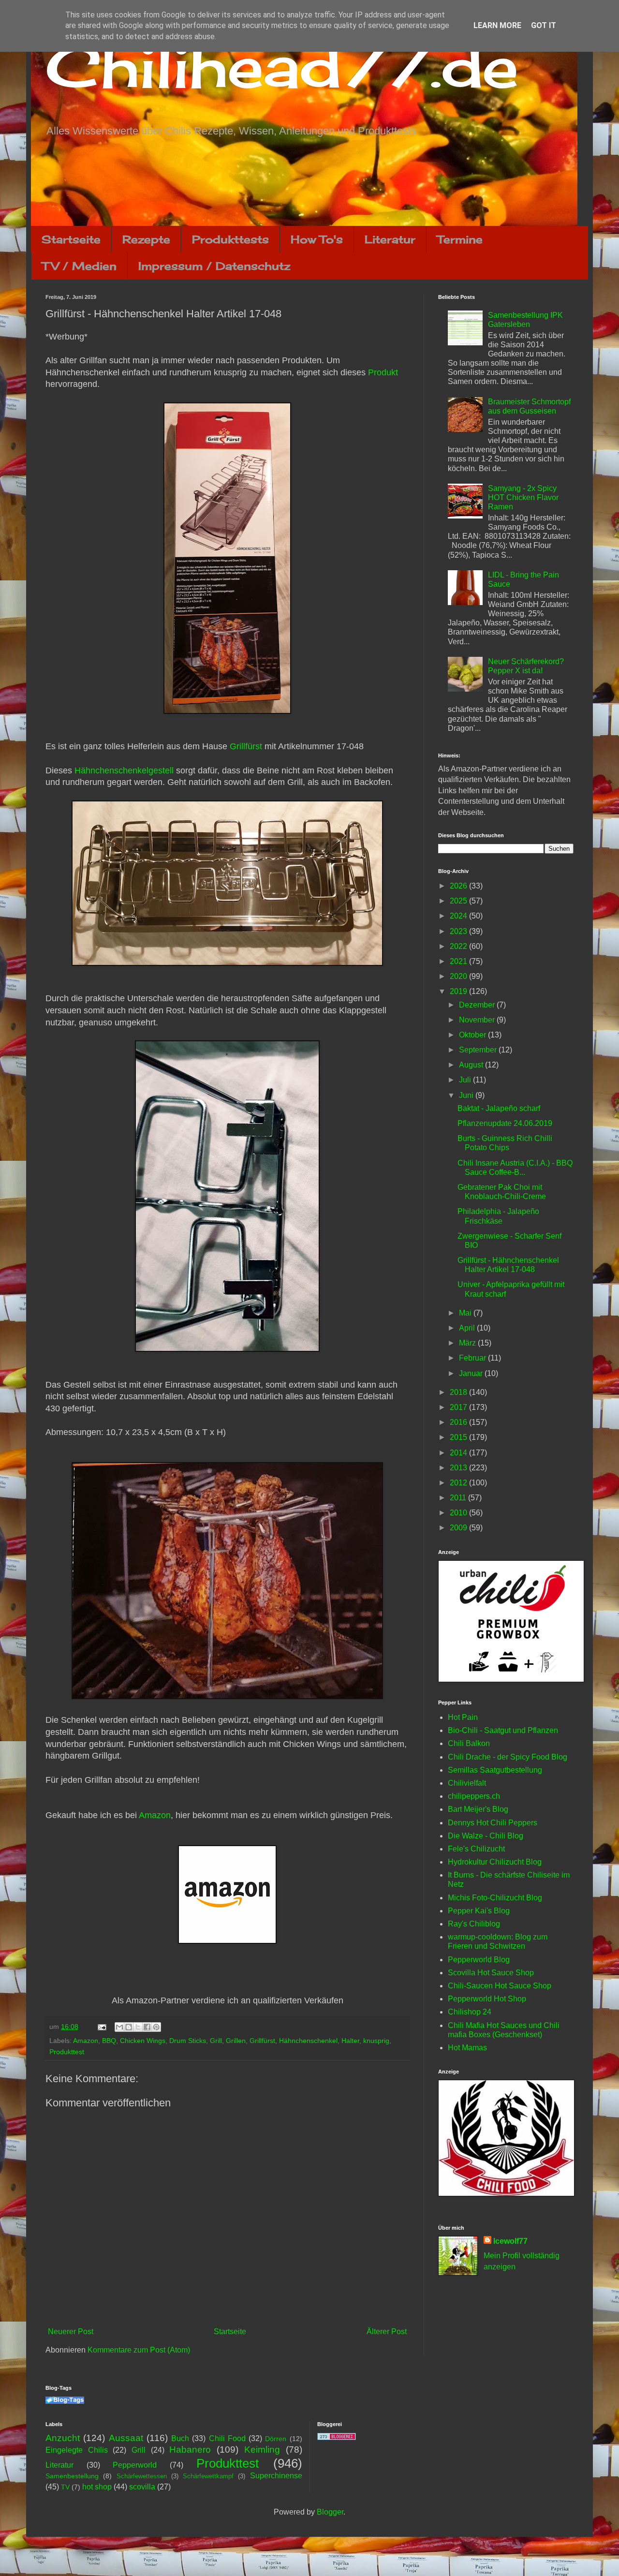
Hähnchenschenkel (308, 2041)
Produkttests (230, 239)
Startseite (71, 239)
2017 (459, 1407)
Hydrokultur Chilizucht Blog (495, 1862)
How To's (317, 239)
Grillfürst (246, 746)
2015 (459, 1437)
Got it (544, 25)
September (479, 1050)
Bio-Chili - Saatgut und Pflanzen (503, 1730)
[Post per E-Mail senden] (101, 2027)
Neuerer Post (71, 2332)
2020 (459, 976)
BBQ (109, 2041)
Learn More (497, 25)
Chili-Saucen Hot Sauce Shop (500, 1986)
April (468, 1328)
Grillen (236, 2041)
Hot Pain (463, 1717)
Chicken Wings (143, 2041)
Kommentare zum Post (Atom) (139, 2350)
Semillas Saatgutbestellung (495, 1770)
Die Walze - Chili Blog (486, 1836)
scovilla (142, 2487)
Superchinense (276, 2476)
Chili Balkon (469, 1743)
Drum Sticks (188, 2041)
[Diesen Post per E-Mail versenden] (119, 2027)
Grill (216, 2041)
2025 (459, 901)
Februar (473, 1358)
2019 (459, 991)
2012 (459, 1483)
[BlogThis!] (129, 2027)
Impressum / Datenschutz (214, 266)
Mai (466, 1313)
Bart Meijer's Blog (478, 1809)
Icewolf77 (510, 2241)
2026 (459, 886)
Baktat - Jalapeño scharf (499, 1108)
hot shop (97, 2487)
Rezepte (146, 239)
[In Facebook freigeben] (147, 2027)
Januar (472, 1373)
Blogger (330, 2512)
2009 (459, 1528)
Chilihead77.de (282, 66)
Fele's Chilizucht (476, 1849)
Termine (460, 239)
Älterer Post (387, 2332)
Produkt (382, 372)
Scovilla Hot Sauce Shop (491, 1973)
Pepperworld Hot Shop (487, 1999)
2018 (459, 1392)
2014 (459, 1453)
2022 (459, 946)
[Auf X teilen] (138, 2027)
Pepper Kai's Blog (479, 1911)
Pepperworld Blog (479, 1960)
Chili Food (227, 2438)
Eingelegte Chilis (77, 2450)
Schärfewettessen (142, 2476)
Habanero (190, 2450)
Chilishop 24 (470, 2012)
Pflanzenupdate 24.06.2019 (505, 1123)
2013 (459, 1468)
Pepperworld (135, 2465)
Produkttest (67, 2052)
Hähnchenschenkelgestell (124, 770)
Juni (467, 1095)
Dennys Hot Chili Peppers (493, 1823)
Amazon (155, 1815)
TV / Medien (79, 266)
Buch (180, 2438)
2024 (459, 916)
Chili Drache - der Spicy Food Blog (508, 1757)
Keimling (262, 2450)
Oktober (473, 1035)
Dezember (478, 1005)
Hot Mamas (467, 2048)
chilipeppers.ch (474, 1796)
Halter (350, 2041)
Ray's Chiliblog (474, 1924)
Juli (466, 1080)
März (468, 1343)
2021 (459, 961)
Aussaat (126, 2438)
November (478, 1020)
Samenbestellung (72, 2476)
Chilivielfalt (467, 1783)
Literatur (390, 239)
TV (65, 2487)
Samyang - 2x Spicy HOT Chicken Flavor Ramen (523, 497)
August (472, 1065)
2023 (459, 931)
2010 (459, 1513)
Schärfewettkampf (208, 2476)
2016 (459, 1422)
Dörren (276, 2439)
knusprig (376, 2041)
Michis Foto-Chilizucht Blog (495, 1898)
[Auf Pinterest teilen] (156, 2027)
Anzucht (63, 2438)
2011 (459, 1498)
